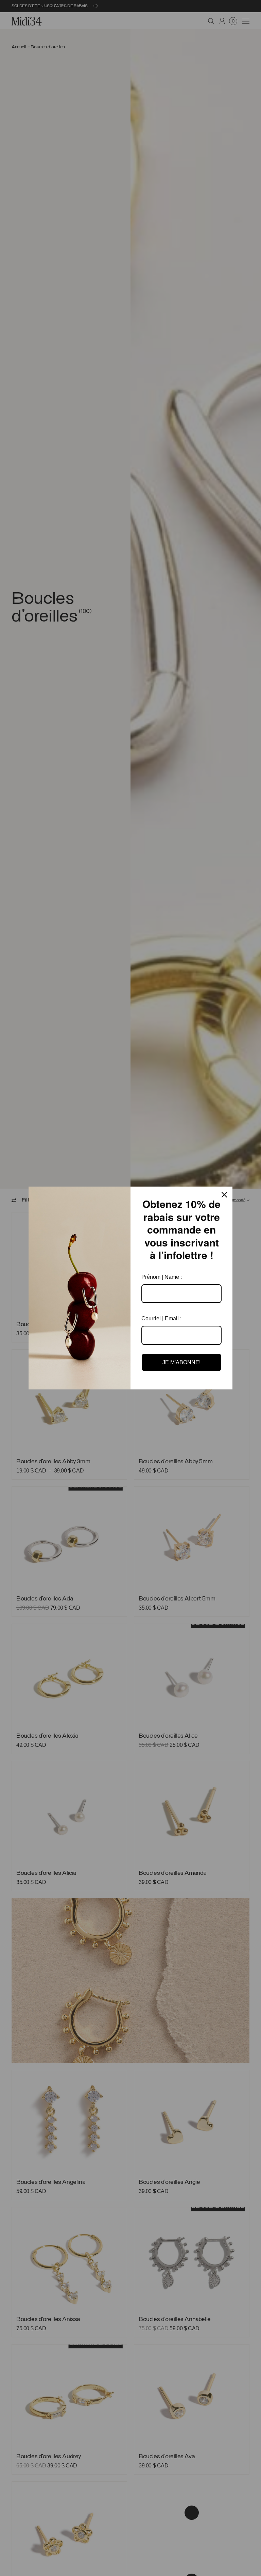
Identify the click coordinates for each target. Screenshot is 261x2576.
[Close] (224, 1195)
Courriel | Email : (161, 1318)
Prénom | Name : (162, 1277)
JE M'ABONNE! (181, 1362)
